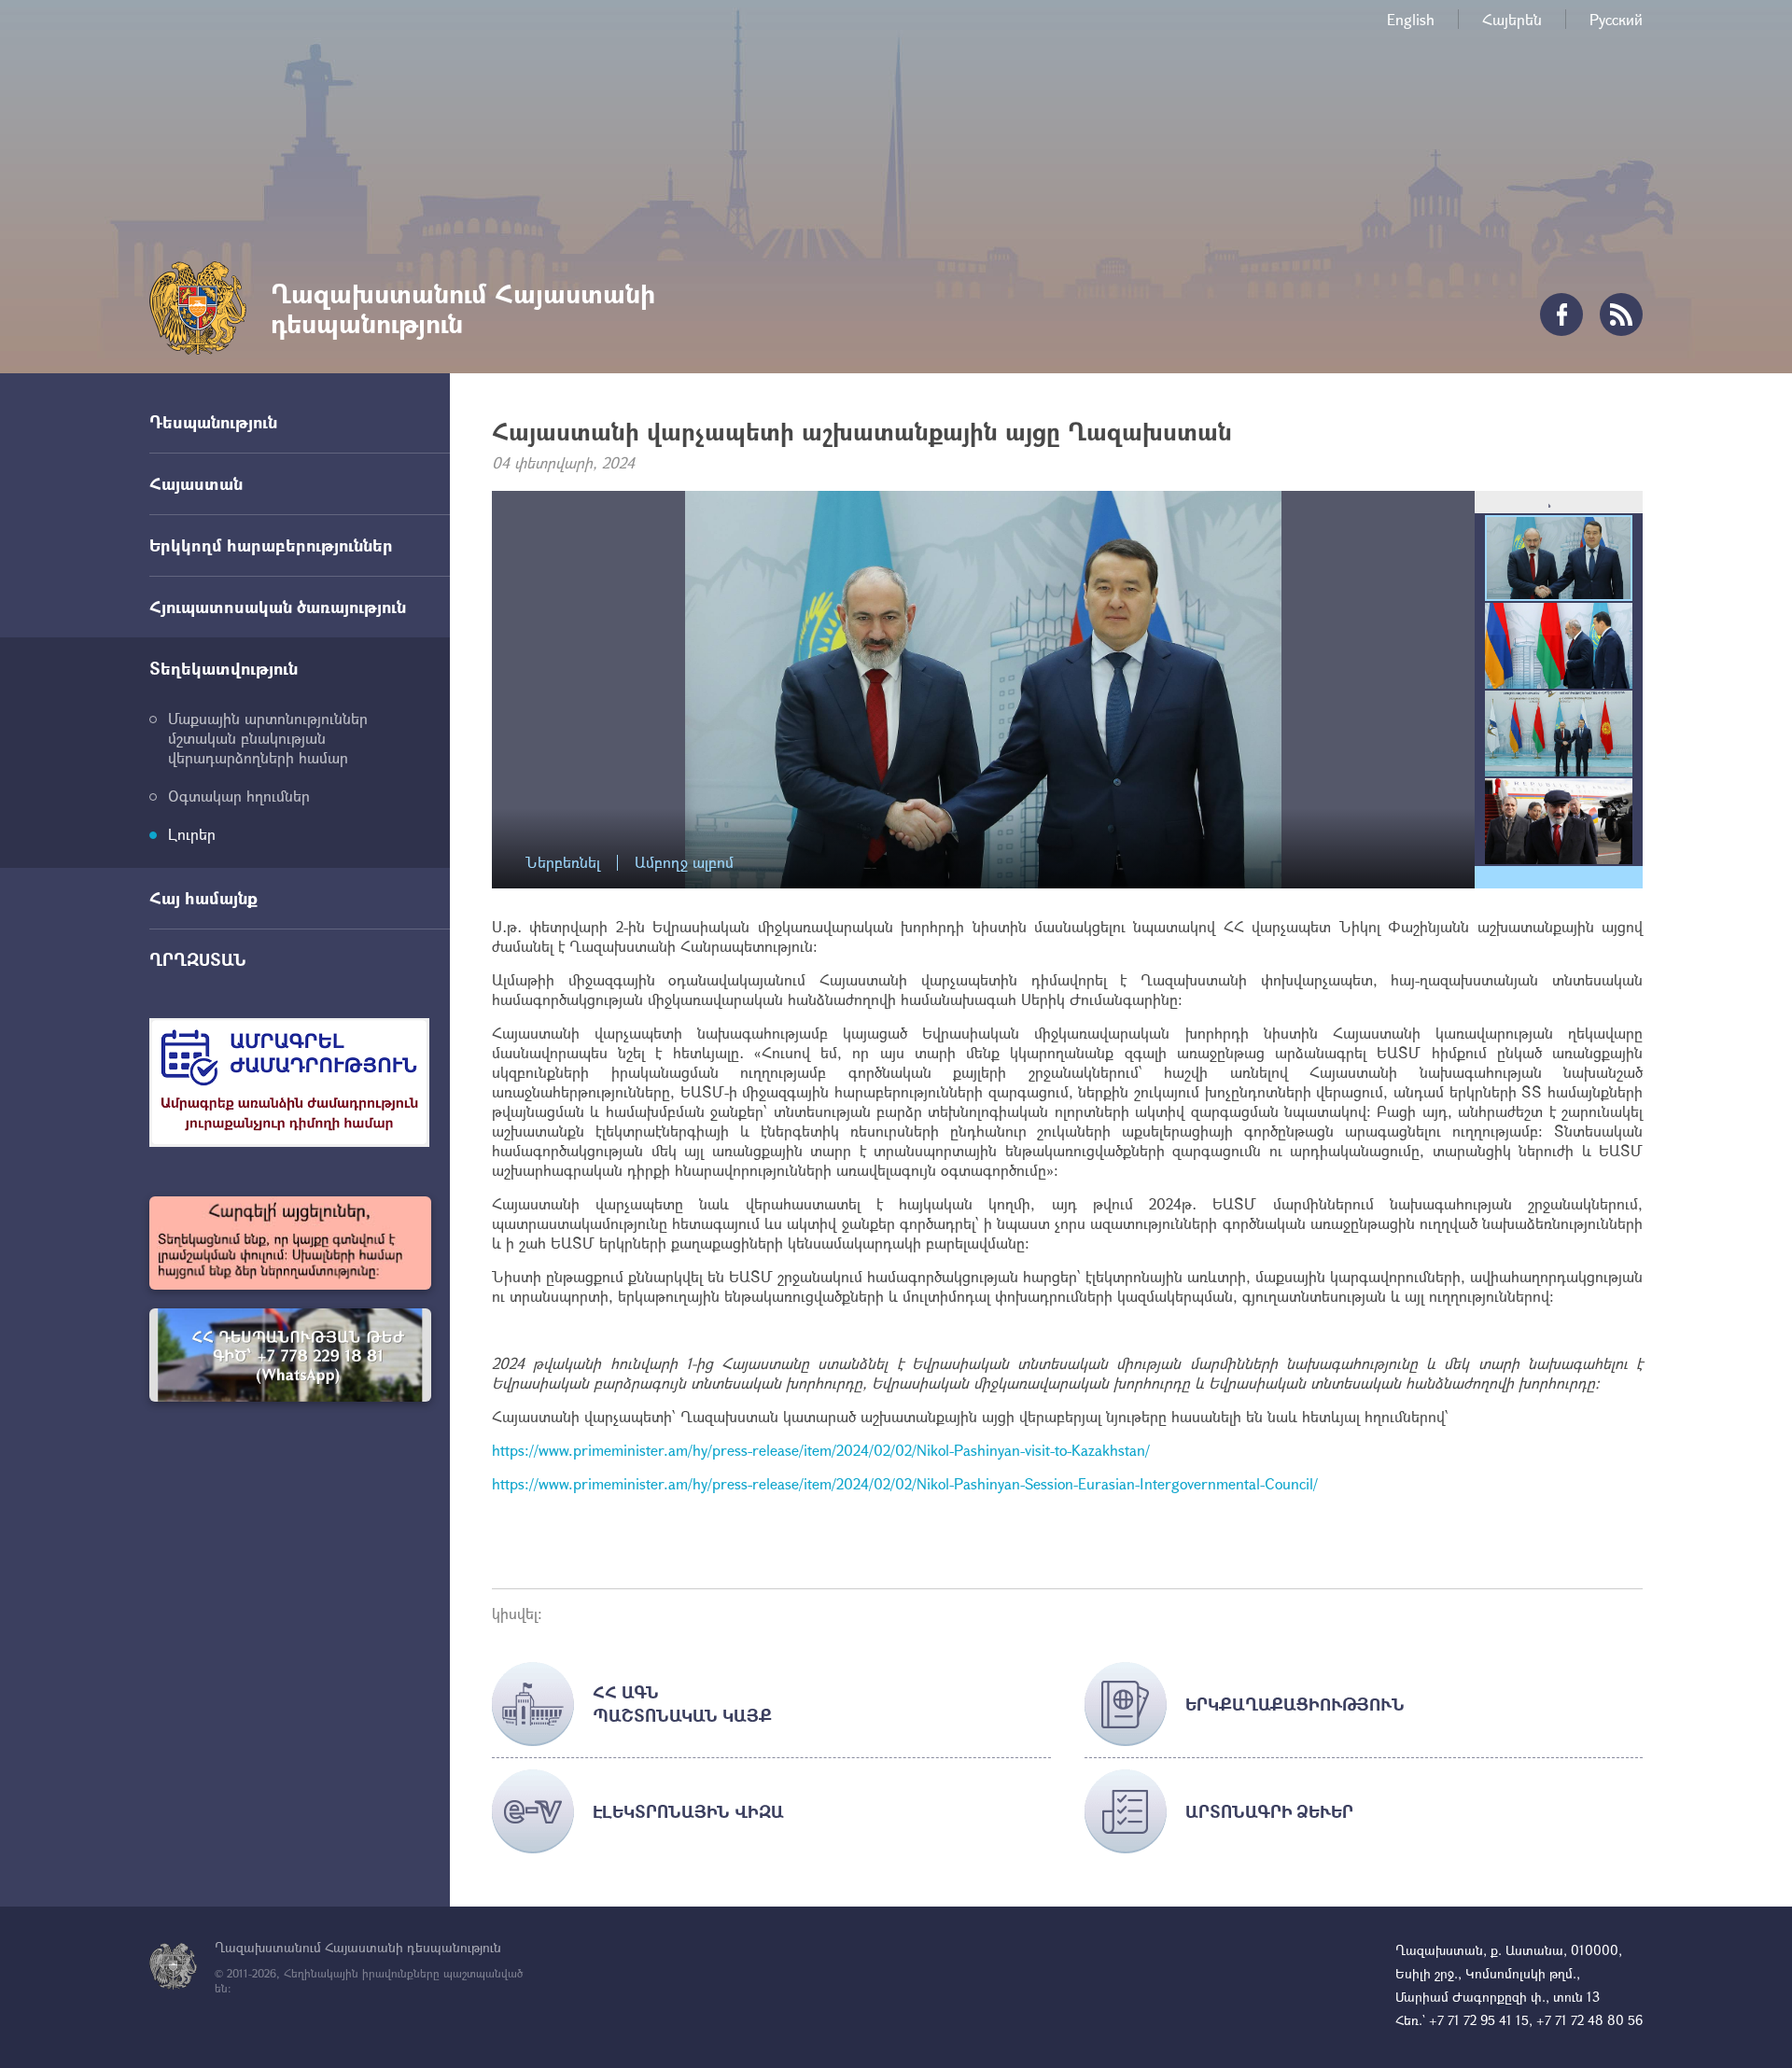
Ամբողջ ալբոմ (684, 863)
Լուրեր (192, 834)
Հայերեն (1512, 19)
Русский (1616, 19)
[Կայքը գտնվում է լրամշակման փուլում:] (290, 1243)
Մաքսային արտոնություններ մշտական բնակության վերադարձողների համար (268, 738)
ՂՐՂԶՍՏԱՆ (198, 959)
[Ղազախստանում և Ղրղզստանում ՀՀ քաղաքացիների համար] (290, 1355)
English (1411, 19)
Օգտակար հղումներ (239, 796)
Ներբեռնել (563, 863)
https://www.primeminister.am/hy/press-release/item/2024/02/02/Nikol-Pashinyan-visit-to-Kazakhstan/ (821, 1450)
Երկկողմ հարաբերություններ (271, 545)
